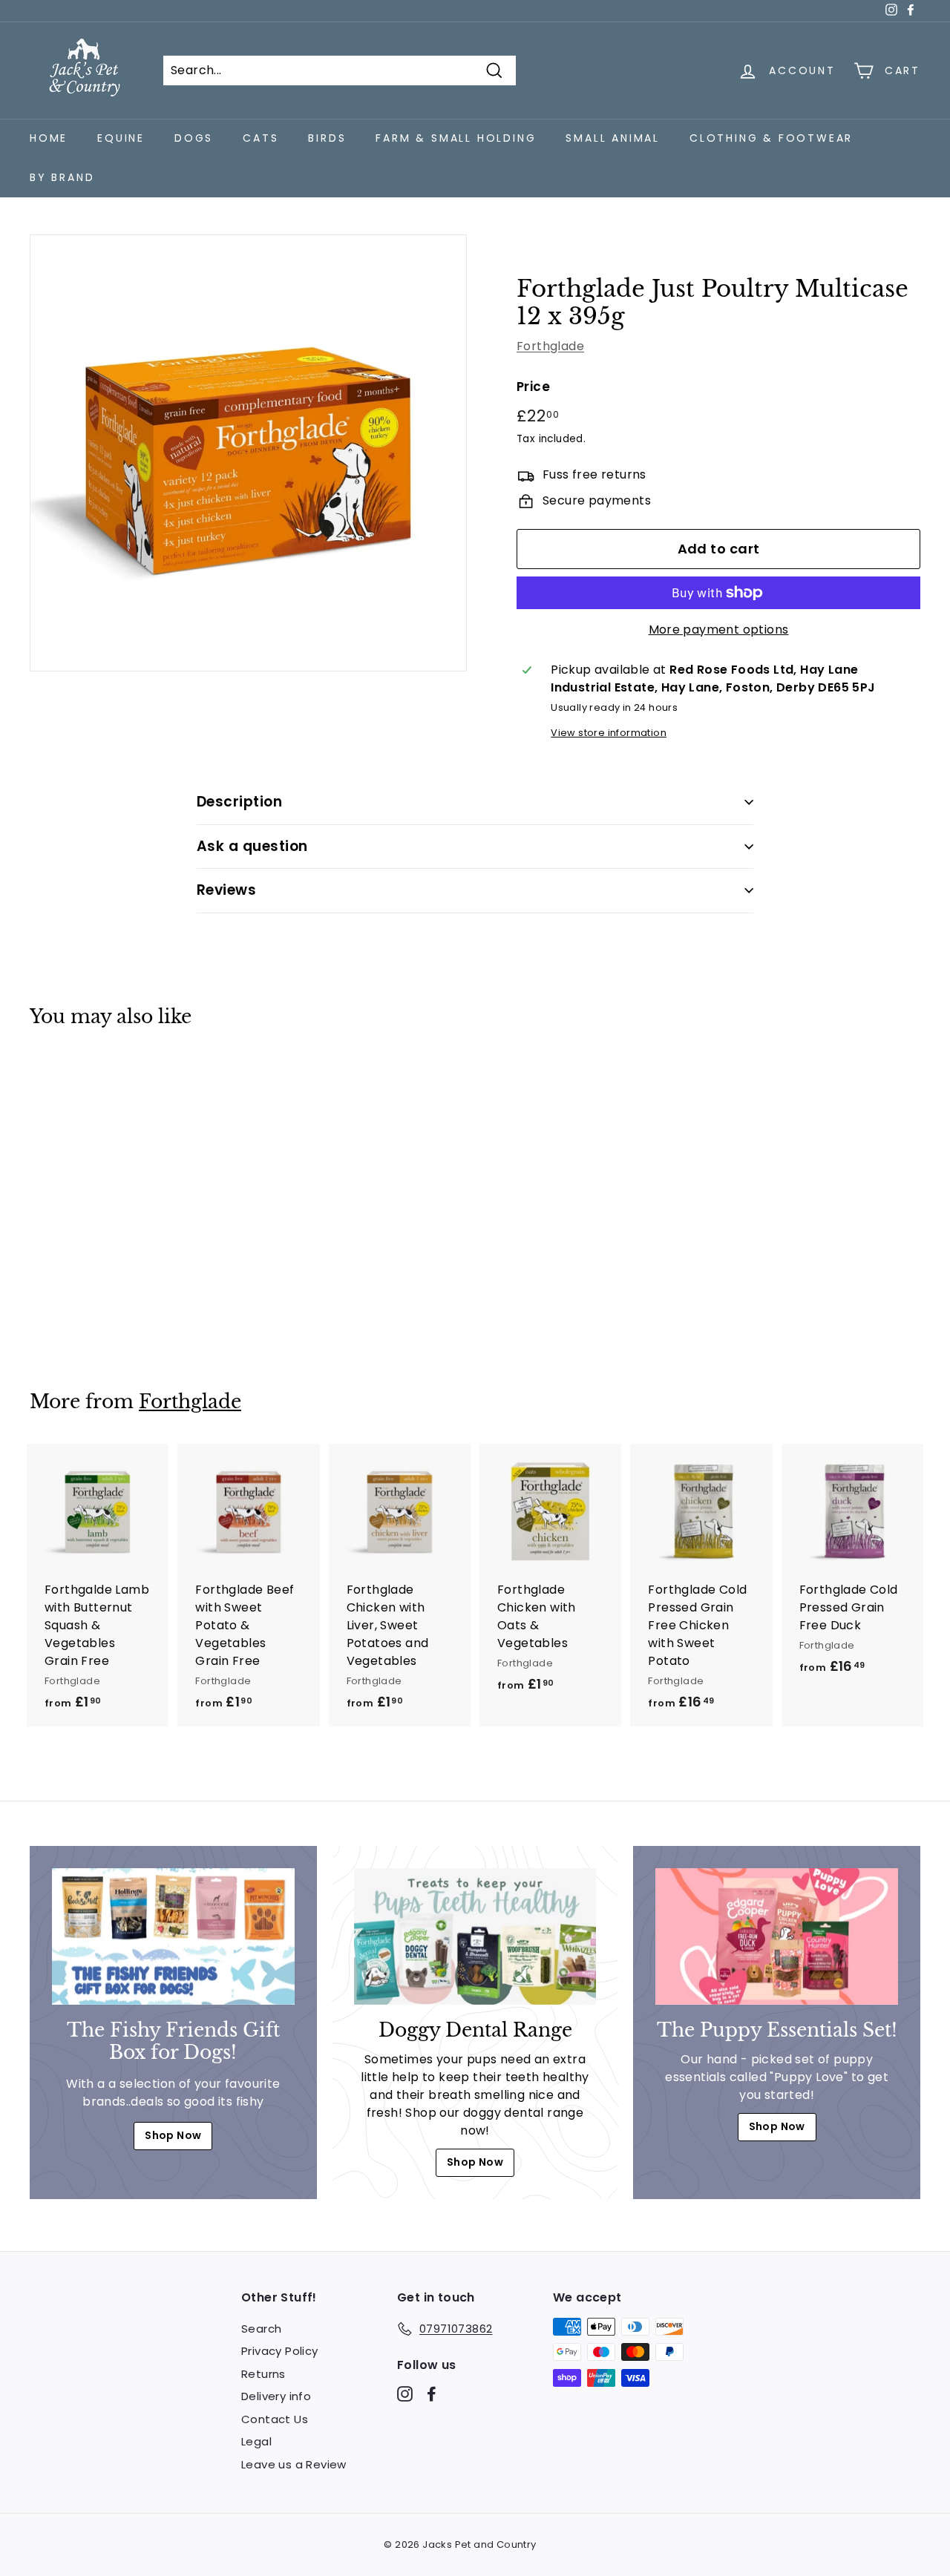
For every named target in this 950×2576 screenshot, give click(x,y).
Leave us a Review (294, 2464)
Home (49, 138)
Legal (256, 2441)
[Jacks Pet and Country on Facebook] (432, 2394)
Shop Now (173, 2135)
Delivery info (276, 2396)
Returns (263, 2374)
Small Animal (613, 138)
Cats (261, 138)
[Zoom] (248, 453)
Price (533, 387)
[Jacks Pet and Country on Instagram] (405, 2394)
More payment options (719, 630)
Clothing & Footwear (771, 138)
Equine (121, 138)
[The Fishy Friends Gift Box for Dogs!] (173, 1936)
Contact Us (275, 2419)
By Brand (62, 177)
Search (261, 2329)
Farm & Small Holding (456, 138)
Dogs (194, 138)
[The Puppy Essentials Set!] (777, 1936)
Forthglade (550, 346)
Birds (327, 138)
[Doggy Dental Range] (475, 1936)
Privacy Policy (280, 2351)
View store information (609, 733)
